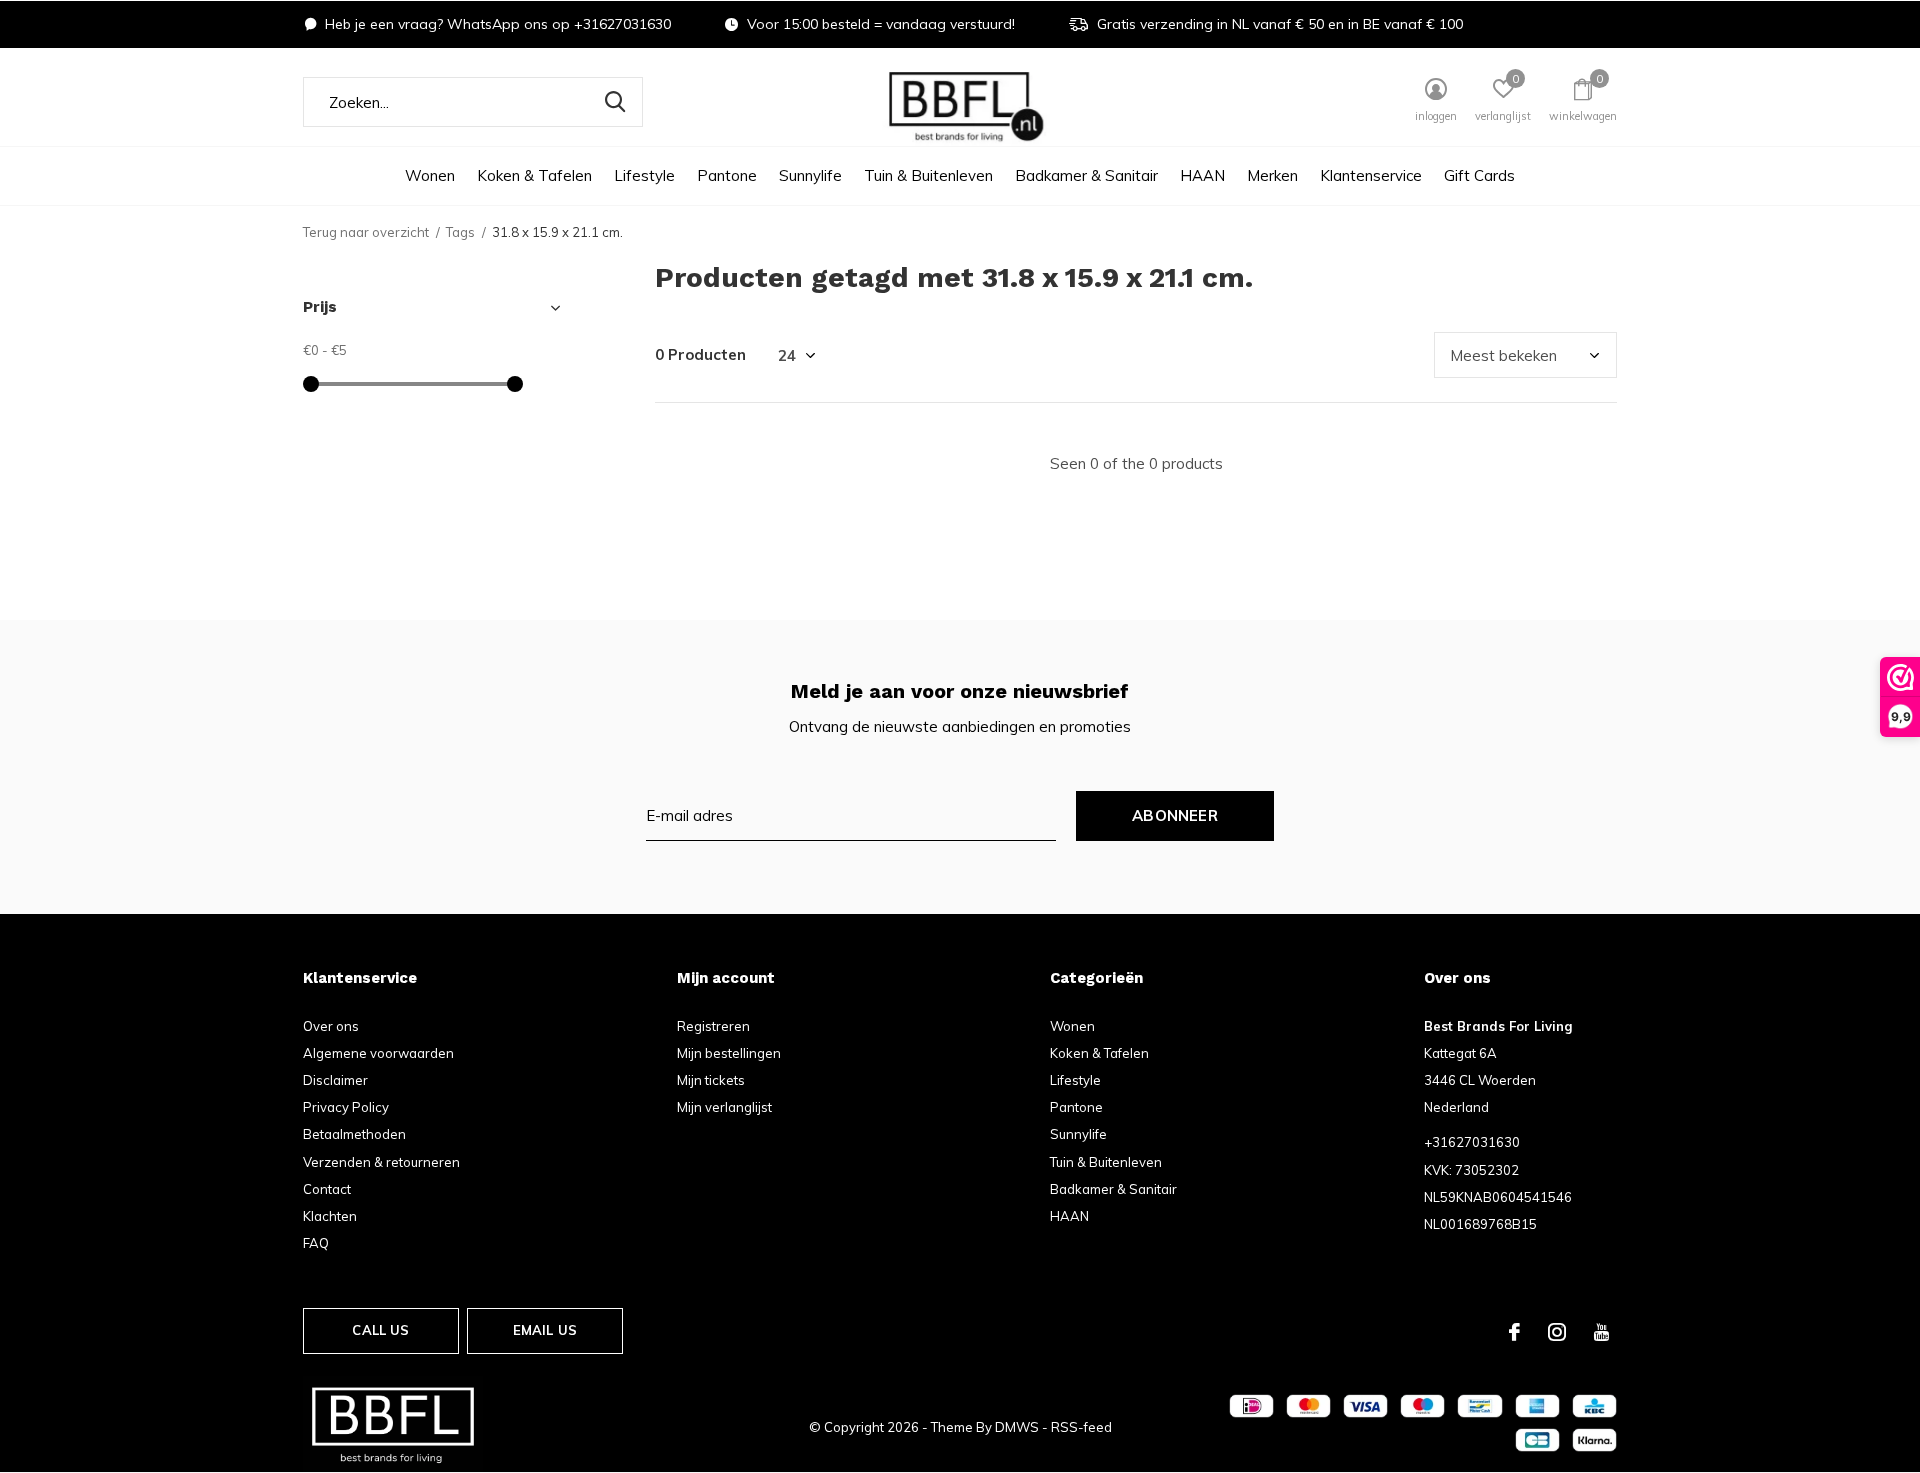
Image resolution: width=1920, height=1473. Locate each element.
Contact (327, 1189)
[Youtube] (1601, 1332)
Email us (545, 1330)
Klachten (330, 1216)
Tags (460, 232)
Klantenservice (1371, 175)
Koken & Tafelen (534, 175)
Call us (380, 1330)
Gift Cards (1479, 175)
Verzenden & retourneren (381, 1162)
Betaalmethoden (354, 1134)
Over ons (331, 1026)
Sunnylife (810, 175)
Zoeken (615, 102)
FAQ (316, 1243)
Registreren (713, 1026)
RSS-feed (1081, 1427)
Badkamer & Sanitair (1086, 175)
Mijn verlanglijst (724, 1107)
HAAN (1202, 175)
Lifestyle (644, 175)
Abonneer (1175, 815)
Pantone (727, 175)
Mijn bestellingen (729, 1053)
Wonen (430, 175)
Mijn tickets (711, 1080)
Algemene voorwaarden (378, 1053)
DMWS (1017, 1427)
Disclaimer (335, 1080)
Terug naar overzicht (366, 232)
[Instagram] (1557, 1332)
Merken (1272, 175)
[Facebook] (1514, 1332)
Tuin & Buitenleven (928, 175)
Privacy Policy (346, 1107)
